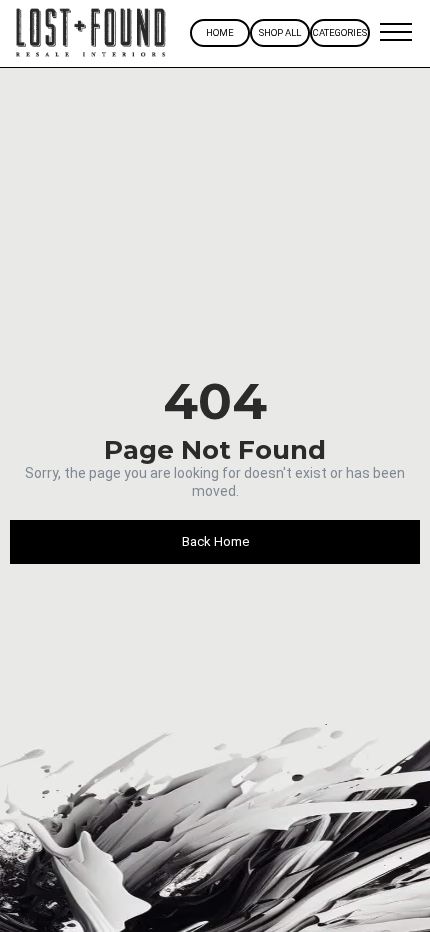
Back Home (215, 541)
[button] (395, 33)
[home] (91, 33)
